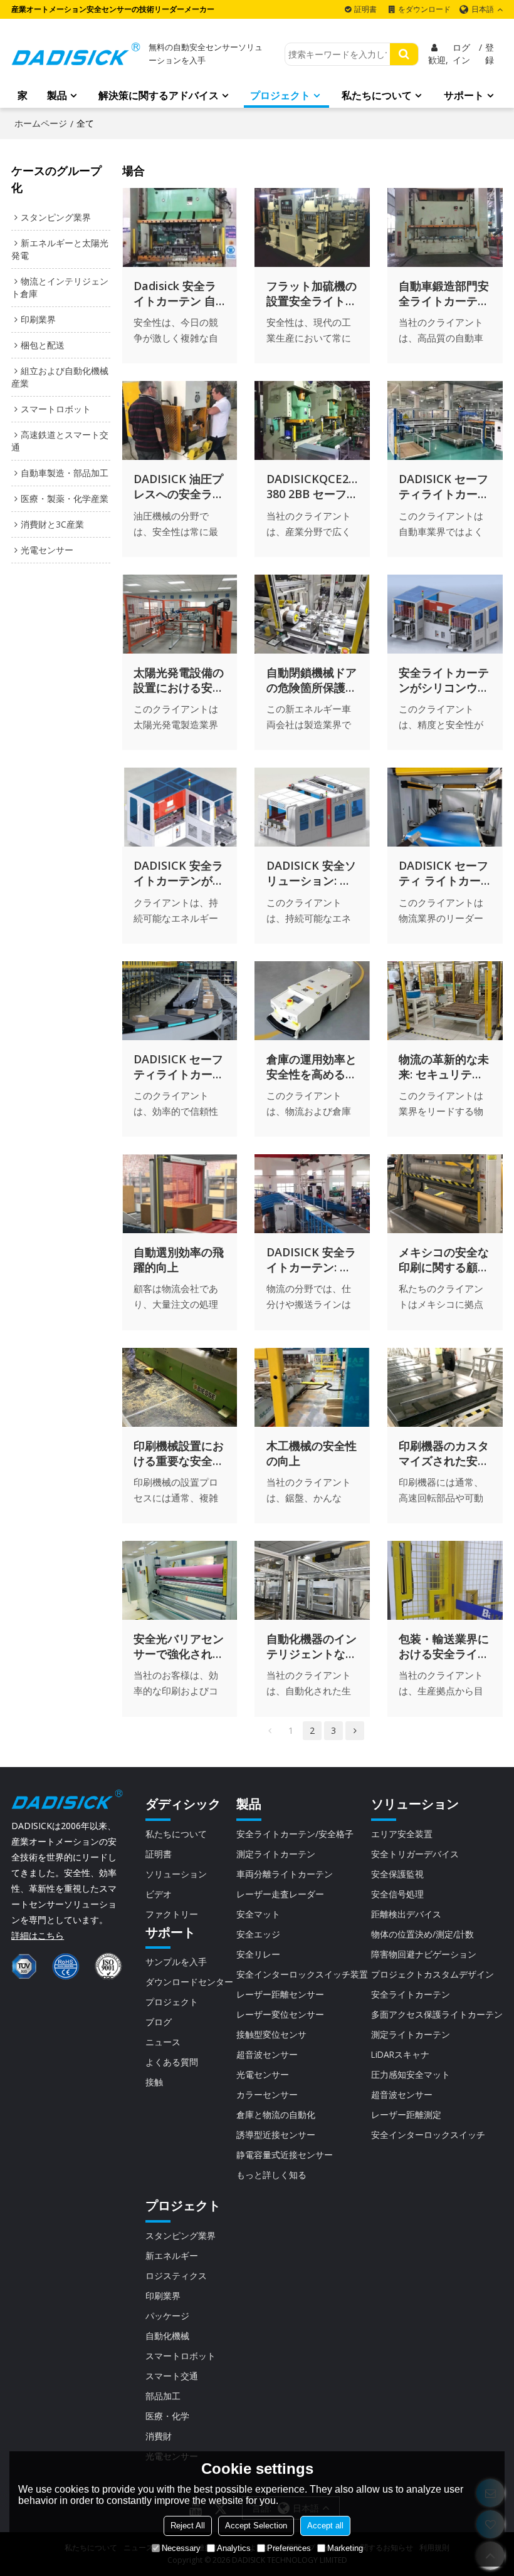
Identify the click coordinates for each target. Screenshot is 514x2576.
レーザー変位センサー (280, 2014)
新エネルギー (172, 2255)
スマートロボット (181, 2356)
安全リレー (258, 1954)
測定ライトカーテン (276, 1854)
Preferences (289, 2548)
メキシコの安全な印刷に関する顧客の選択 (444, 1259)
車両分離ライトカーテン (285, 1874)
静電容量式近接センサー (285, 2155)
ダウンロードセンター (189, 1982)
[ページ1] (270, 1731)
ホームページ (41, 123)
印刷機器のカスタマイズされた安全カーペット (444, 1453)
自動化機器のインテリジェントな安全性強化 (312, 1646)
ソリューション (176, 1874)
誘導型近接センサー (276, 2135)
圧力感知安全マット (411, 2074)
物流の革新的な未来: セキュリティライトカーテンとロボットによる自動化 (444, 1066)
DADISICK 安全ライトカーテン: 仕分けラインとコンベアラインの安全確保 (312, 1259)
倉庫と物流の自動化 (276, 2115)
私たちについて (377, 95)
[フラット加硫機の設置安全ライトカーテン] (312, 227)
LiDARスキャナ (400, 2054)
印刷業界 (163, 2296)
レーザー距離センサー (280, 1994)
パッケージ (167, 2316)
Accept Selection (256, 2526)
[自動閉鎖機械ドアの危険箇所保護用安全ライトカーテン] (312, 614)
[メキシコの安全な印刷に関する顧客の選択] (445, 1194)
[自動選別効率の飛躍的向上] (180, 1194)
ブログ (159, 2022)
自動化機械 (167, 2336)
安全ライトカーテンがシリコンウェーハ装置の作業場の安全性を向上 (444, 680)
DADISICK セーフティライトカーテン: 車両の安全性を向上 (444, 486)
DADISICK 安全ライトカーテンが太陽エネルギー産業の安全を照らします (179, 873)
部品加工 (163, 2396)
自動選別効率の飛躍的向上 (179, 1259)
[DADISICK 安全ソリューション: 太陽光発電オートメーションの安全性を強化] (312, 807)
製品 (57, 95)
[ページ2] (355, 1731)
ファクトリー (172, 1914)
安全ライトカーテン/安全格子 (295, 1834)
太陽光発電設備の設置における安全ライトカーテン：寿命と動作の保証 (179, 680)
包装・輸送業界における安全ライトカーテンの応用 (444, 1646)
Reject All (188, 2526)
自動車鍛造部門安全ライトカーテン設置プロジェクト (444, 293)
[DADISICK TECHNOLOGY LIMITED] (76, 54)
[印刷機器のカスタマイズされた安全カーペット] (445, 1387)
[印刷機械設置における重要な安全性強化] (180, 1387)
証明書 (365, 9)
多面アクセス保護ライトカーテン (437, 2014)
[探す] (404, 54)
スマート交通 (172, 2376)
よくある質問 (172, 2062)
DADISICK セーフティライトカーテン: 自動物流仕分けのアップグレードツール (179, 1066)
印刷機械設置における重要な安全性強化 (179, 1453)
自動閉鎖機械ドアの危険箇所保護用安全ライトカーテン (312, 680)
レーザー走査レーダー (280, 1894)
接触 (154, 2082)
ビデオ (159, 1894)
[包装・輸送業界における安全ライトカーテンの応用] (445, 1580)
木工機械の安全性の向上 (312, 1453)
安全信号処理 (397, 1894)
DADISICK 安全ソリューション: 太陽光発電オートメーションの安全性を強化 (312, 873)
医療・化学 (167, 2416)
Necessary (181, 2548)
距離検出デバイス (406, 1914)
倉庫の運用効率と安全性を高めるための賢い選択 (312, 1066)
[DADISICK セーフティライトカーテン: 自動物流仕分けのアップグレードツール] (180, 1001)
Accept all (325, 2526)
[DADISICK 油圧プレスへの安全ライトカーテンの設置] (180, 420)
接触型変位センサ (271, 2034)
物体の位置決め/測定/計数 (422, 1934)
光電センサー (263, 2074)
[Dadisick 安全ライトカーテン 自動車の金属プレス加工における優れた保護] (180, 227)
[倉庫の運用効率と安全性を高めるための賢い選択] (312, 1001)
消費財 (159, 2436)
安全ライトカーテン (411, 1994)
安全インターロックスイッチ (428, 2135)
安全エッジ (258, 1934)
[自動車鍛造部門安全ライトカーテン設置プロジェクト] (445, 227)
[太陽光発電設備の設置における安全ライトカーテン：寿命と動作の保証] (180, 614)
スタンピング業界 (181, 2235)
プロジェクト (280, 95)
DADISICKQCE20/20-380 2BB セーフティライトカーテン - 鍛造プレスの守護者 (312, 486)
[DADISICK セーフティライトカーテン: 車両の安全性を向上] (445, 420)
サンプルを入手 (176, 1962)
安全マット (258, 1914)
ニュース (163, 2042)
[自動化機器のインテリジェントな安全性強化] (312, 1580)
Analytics (234, 2548)
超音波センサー (267, 2054)
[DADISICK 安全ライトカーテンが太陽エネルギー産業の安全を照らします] (180, 807)
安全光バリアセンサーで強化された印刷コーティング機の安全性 (179, 1646)
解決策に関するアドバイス (159, 95)
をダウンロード (424, 9)
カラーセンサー (267, 2094)
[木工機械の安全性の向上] (312, 1387)
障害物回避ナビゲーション (424, 1954)
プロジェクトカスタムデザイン (433, 1974)
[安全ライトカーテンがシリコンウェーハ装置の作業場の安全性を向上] (445, 614)
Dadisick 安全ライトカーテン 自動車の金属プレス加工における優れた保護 (179, 293)
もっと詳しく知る (271, 2175)
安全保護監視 (397, 1874)
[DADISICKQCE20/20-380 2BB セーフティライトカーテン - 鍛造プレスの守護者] (312, 420)
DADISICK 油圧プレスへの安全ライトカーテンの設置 (179, 486)
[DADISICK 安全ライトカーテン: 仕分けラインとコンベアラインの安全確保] (312, 1194)
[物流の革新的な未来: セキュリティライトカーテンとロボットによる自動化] (445, 1001)
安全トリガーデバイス (415, 1854)
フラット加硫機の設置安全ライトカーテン (312, 293)
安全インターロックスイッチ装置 (302, 1974)
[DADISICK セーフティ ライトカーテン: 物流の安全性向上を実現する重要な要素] (445, 807)
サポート (464, 95)
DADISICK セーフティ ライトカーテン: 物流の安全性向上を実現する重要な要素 (444, 873)
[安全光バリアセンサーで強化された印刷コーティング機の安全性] (180, 1580)
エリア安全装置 (402, 1834)
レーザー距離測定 (406, 2115)
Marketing (345, 2548)
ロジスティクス (176, 2276)
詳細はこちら (38, 1935)
